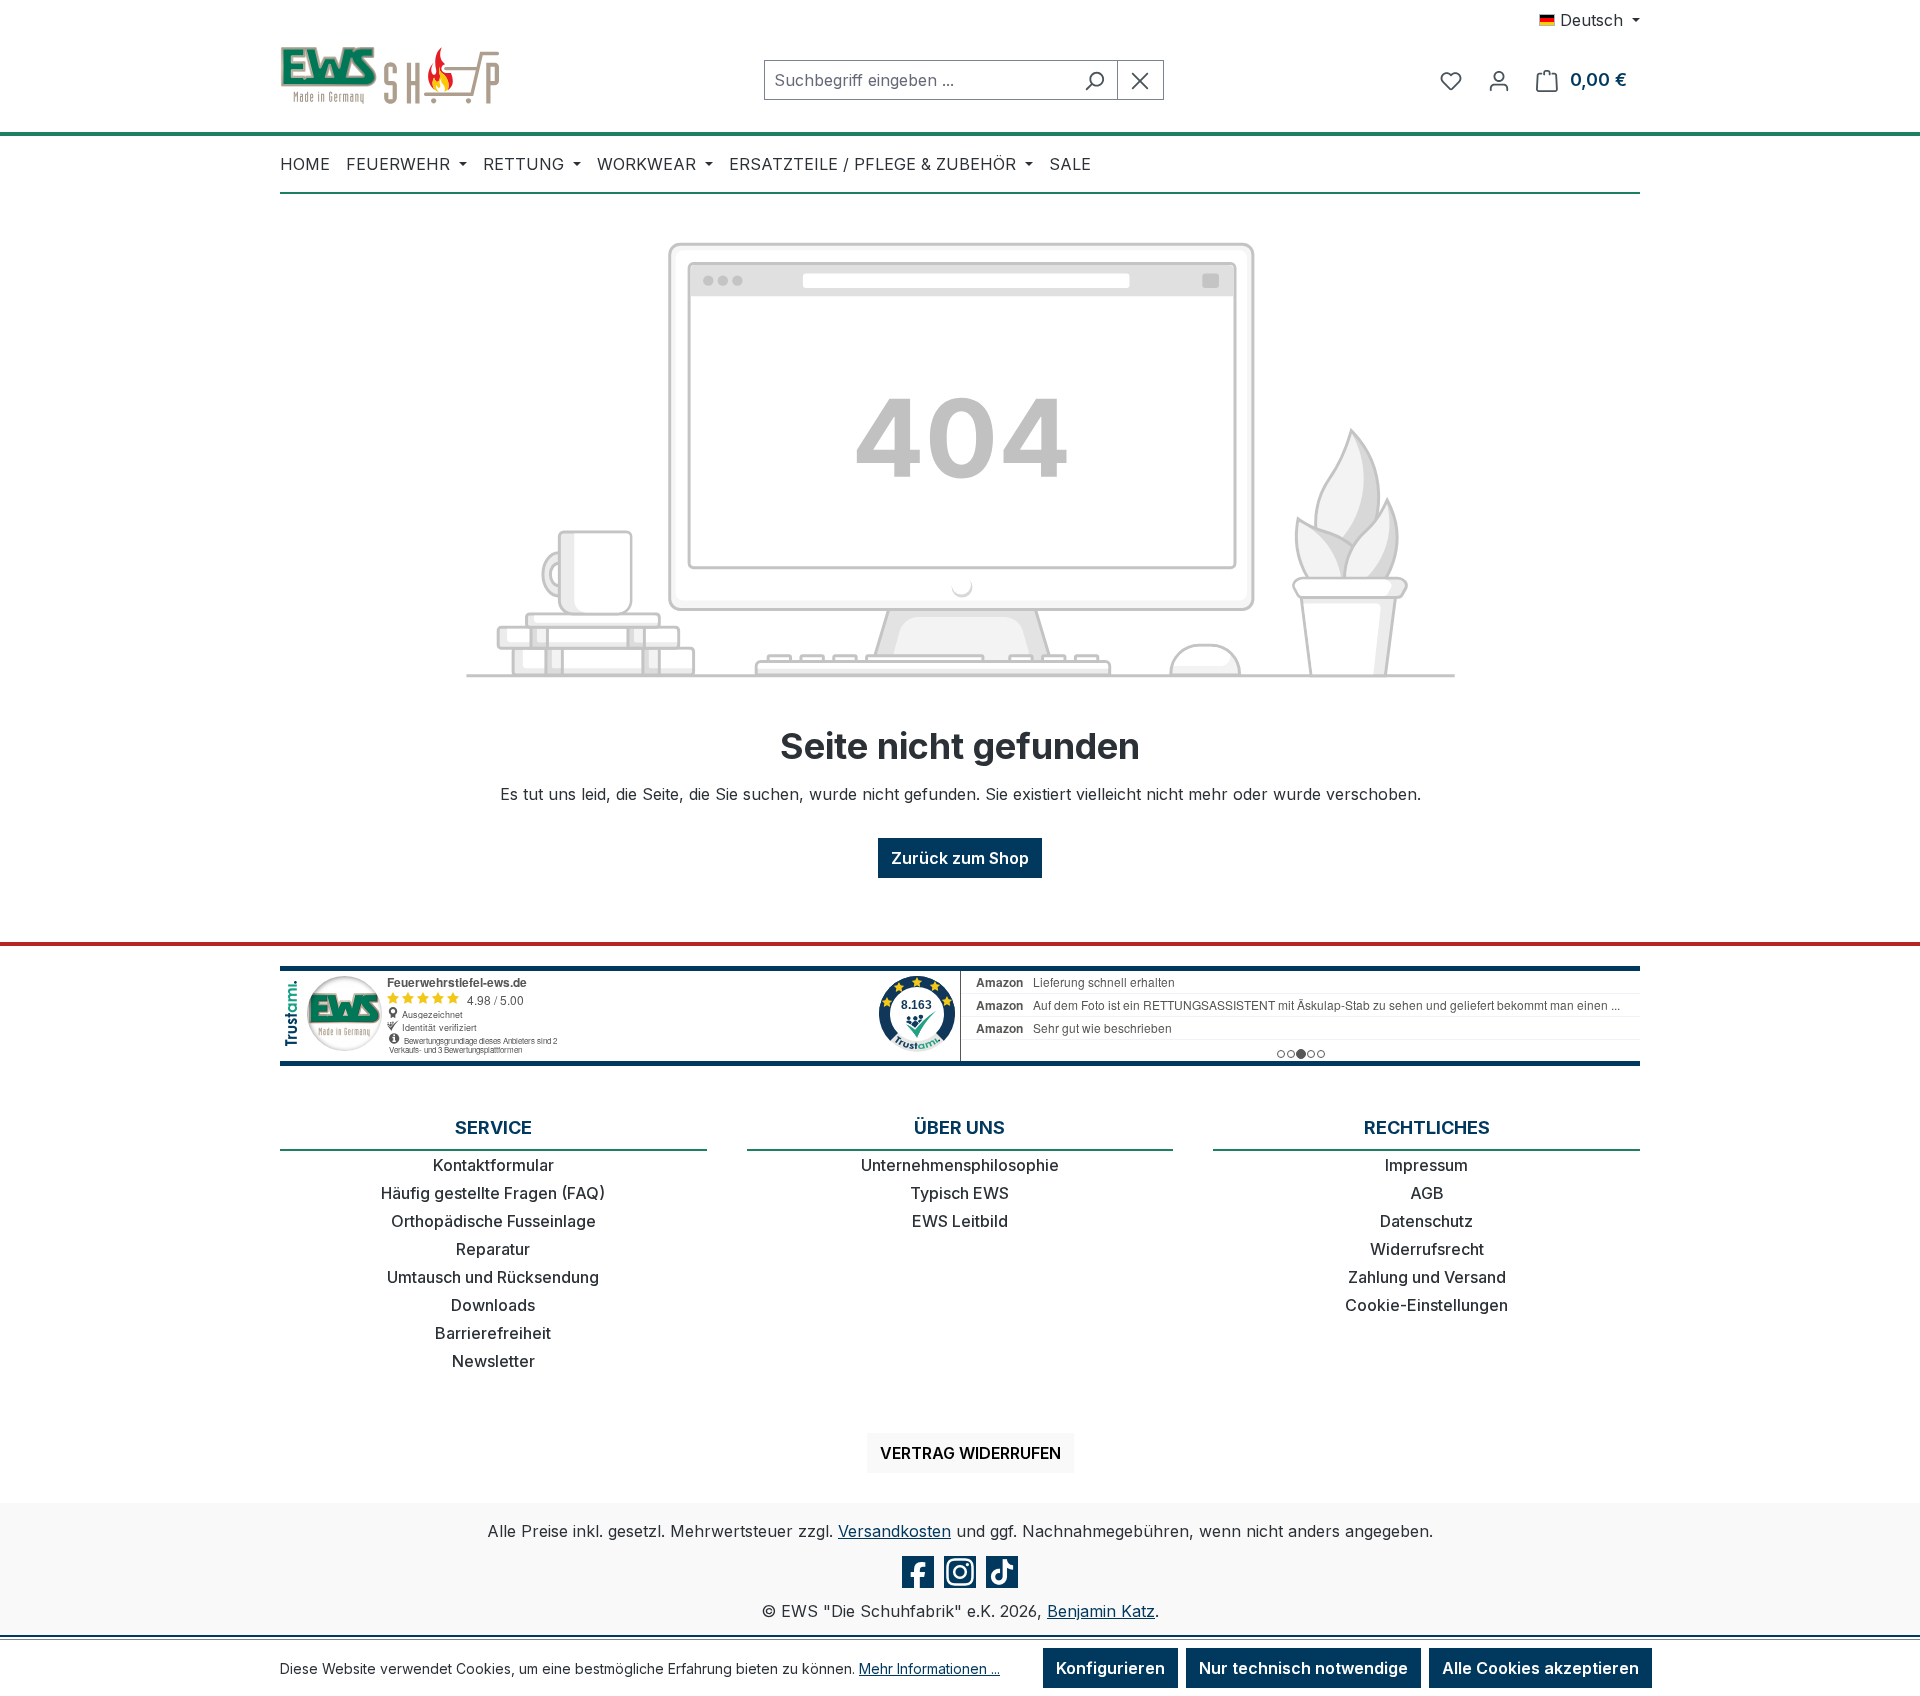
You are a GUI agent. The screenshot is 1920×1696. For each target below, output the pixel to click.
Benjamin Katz (1101, 1611)
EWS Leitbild (960, 1221)
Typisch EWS (959, 1193)
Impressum (1426, 1165)
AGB (1427, 1193)
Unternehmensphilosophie (960, 1165)
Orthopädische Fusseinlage (493, 1221)
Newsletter (493, 1361)
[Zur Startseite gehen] (390, 76)
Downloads (493, 1305)
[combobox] (918, 80)
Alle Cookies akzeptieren (1540, 1668)
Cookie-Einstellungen (1426, 1305)
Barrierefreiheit (493, 1333)
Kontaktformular (493, 1165)
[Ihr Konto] (1499, 80)
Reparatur (493, 1249)
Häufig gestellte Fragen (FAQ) (493, 1193)
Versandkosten (894, 1531)
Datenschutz (1426, 1221)
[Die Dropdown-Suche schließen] (1140, 80)
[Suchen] (1094, 80)
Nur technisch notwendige (1303, 1668)
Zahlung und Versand (1427, 1277)
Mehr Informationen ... (929, 1668)
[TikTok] (1002, 1587)
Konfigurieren (1110, 1668)
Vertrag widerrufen (970, 1453)
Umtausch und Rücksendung (493, 1277)
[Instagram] (960, 1587)
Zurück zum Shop (960, 858)
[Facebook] (918, 1587)
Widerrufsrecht (1427, 1249)
